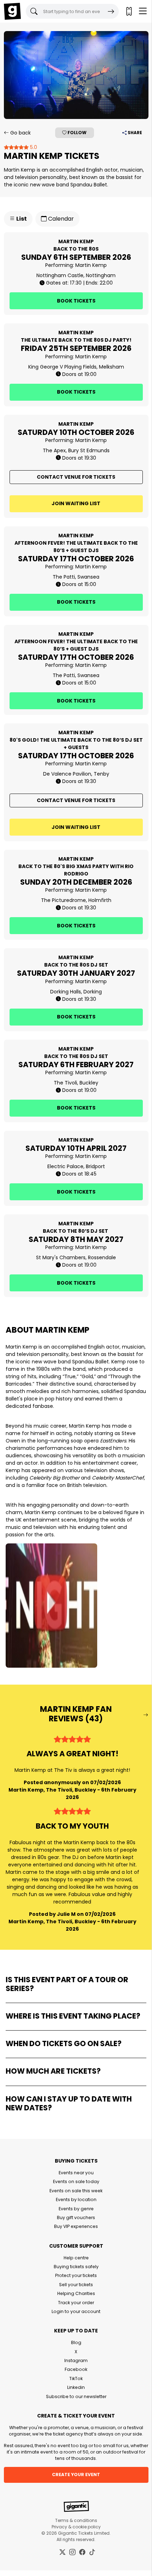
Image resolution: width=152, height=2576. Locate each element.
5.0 (33, 147)
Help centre (76, 2258)
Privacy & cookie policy (76, 2527)
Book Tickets (76, 301)
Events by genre (76, 2209)
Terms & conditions (76, 2520)
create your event (76, 2475)
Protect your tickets (76, 2275)
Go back (20, 133)
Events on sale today (76, 2181)
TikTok (76, 2378)
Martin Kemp (91, 265)
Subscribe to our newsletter (76, 2396)
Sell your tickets (76, 2285)
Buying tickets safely (76, 2267)
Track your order (76, 2303)
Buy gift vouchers (76, 2218)
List (21, 219)
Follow (77, 133)
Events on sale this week (76, 2191)
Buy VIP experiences (76, 2226)
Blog (76, 2342)
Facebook (76, 2369)
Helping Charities (76, 2293)
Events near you (76, 2173)
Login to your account (76, 2311)
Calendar (60, 219)
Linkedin (76, 2387)
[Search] (111, 11)
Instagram (76, 2360)
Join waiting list (76, 503)
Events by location (76, 2200)
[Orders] (129, 11)
